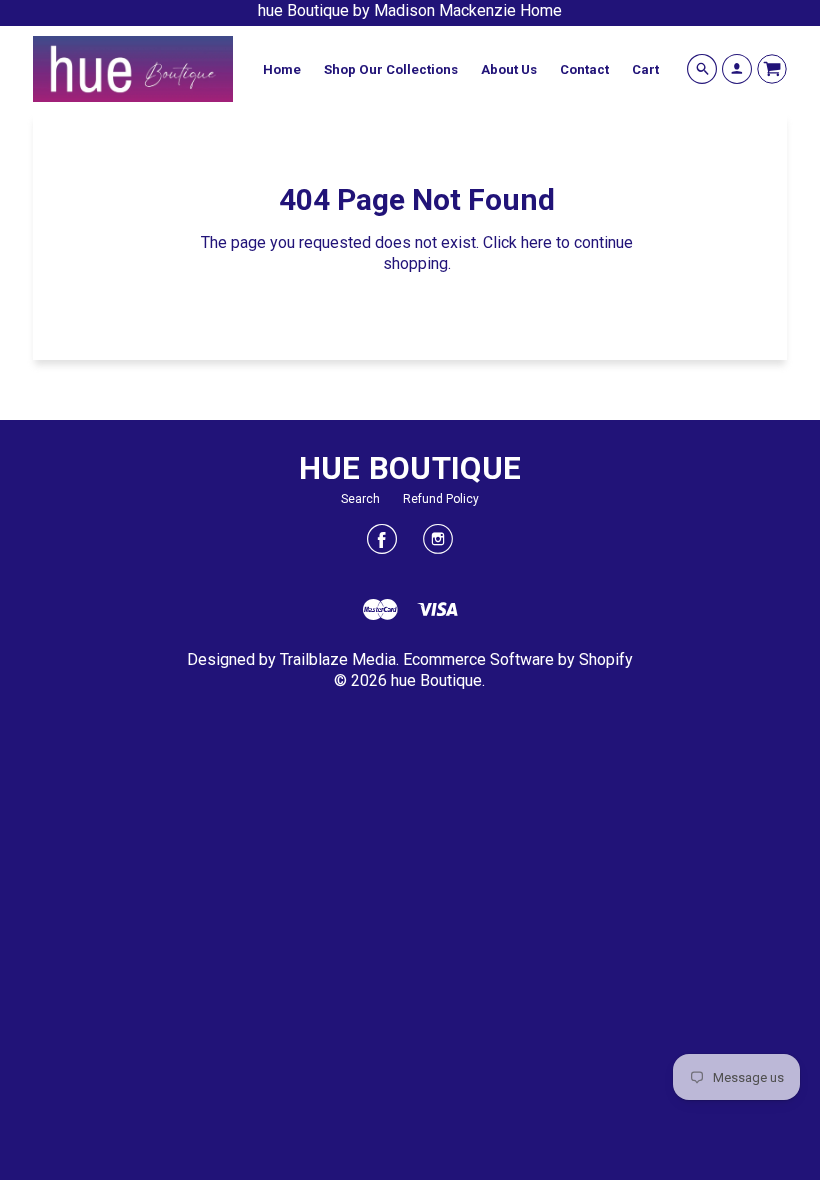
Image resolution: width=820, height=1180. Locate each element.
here (536, 242)
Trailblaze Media (338, 659)
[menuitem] (282, 69)
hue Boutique (410, 468)
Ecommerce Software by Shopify (518, 659)
